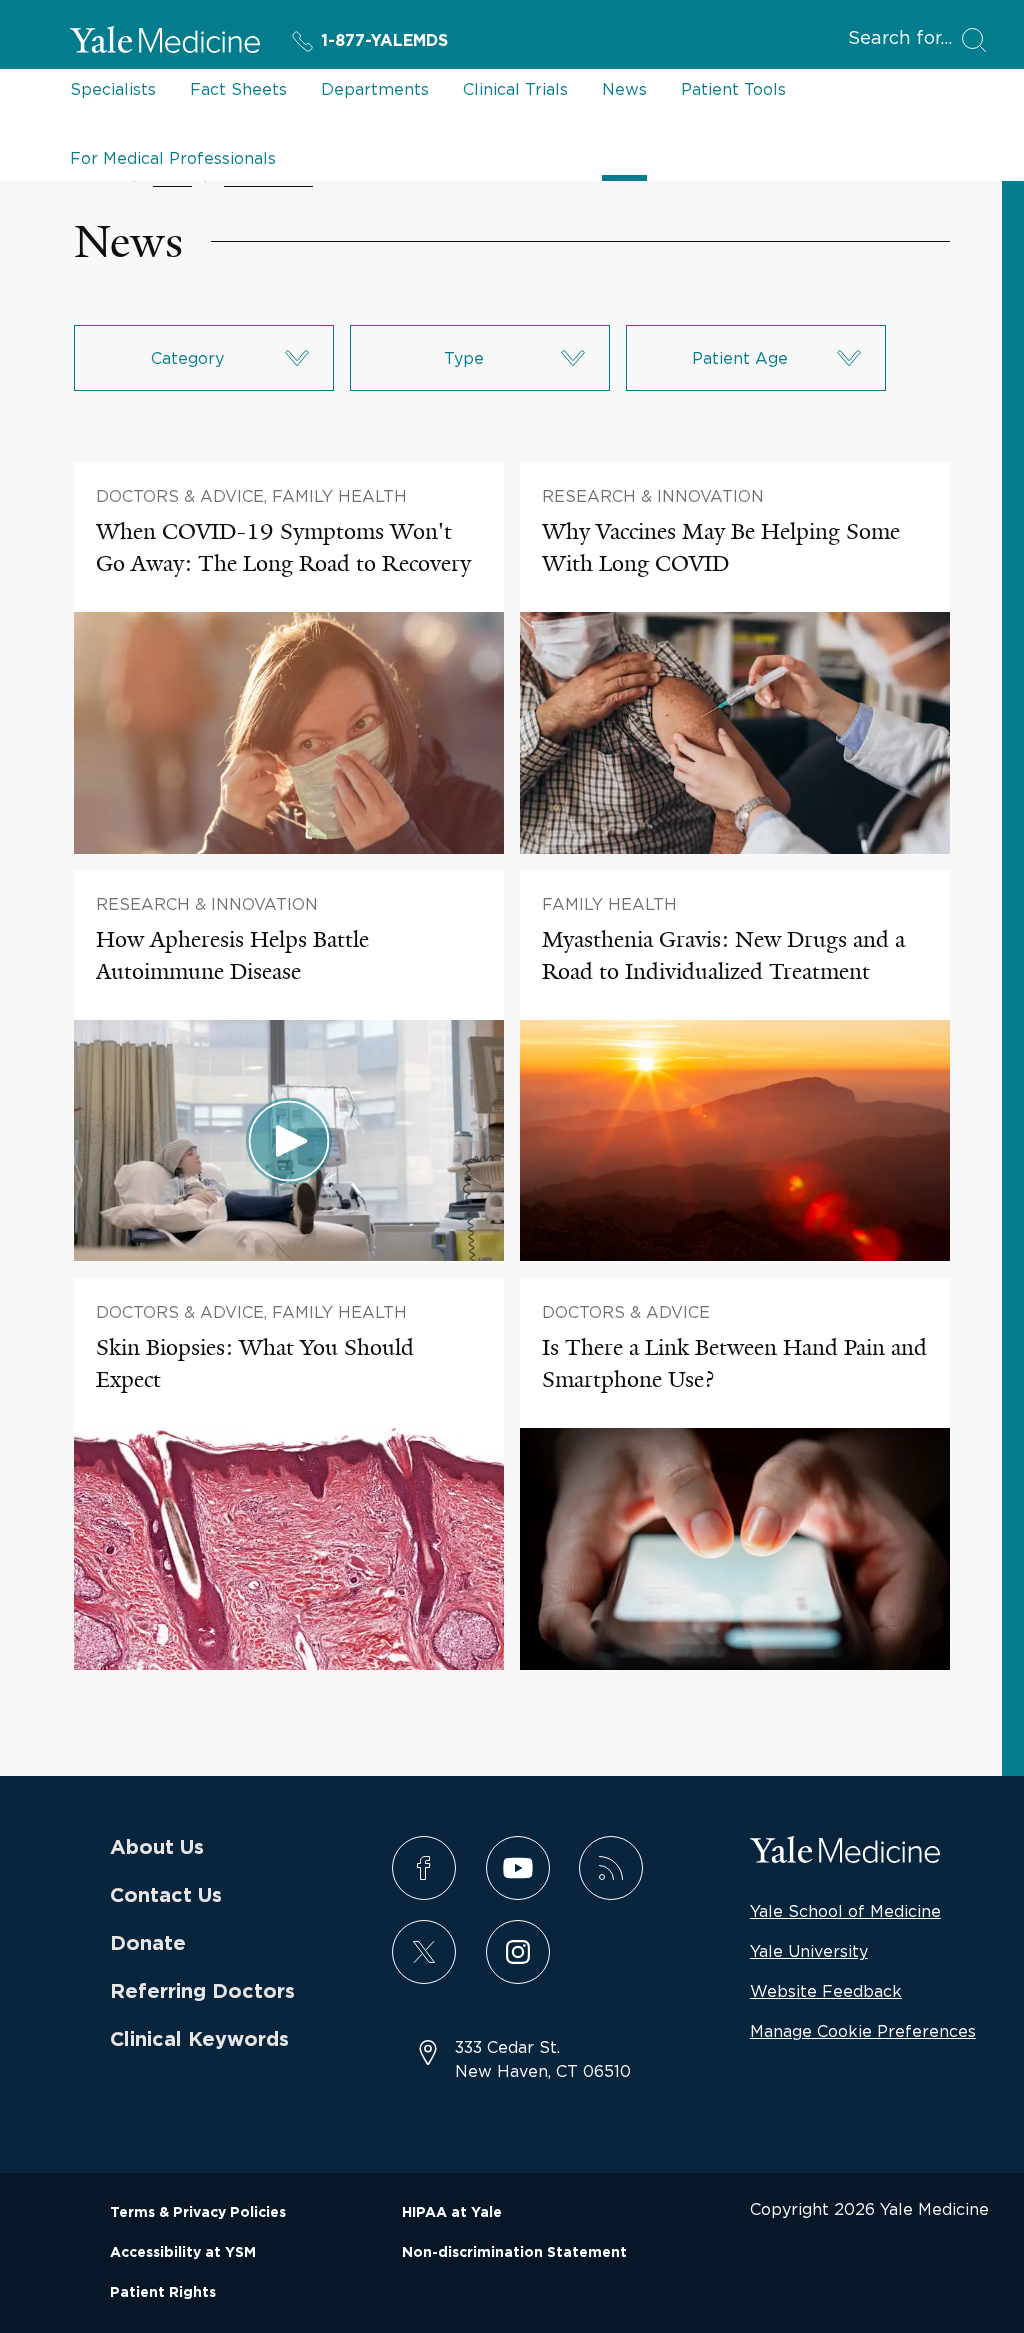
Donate (148, 1944)
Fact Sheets (238, 89)
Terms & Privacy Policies (198, 2213)
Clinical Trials (515, 89)
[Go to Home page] (165, 43)
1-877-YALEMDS (384, 41)
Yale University (809, 1951)
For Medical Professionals (173, 158)
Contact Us (166, 1896)
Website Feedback (826, 1991)
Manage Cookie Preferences (863, 2031)
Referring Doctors (202, 1992)
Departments (375, 89)
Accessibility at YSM (183, 2253)
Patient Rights (163, 2293)
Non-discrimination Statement (514, 2253)
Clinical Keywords (199, 2040)
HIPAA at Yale (452, 2213)
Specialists (113, 89)
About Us (157, 1848)
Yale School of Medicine (845, 1911)
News (624, 89)
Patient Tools (733, 89)
